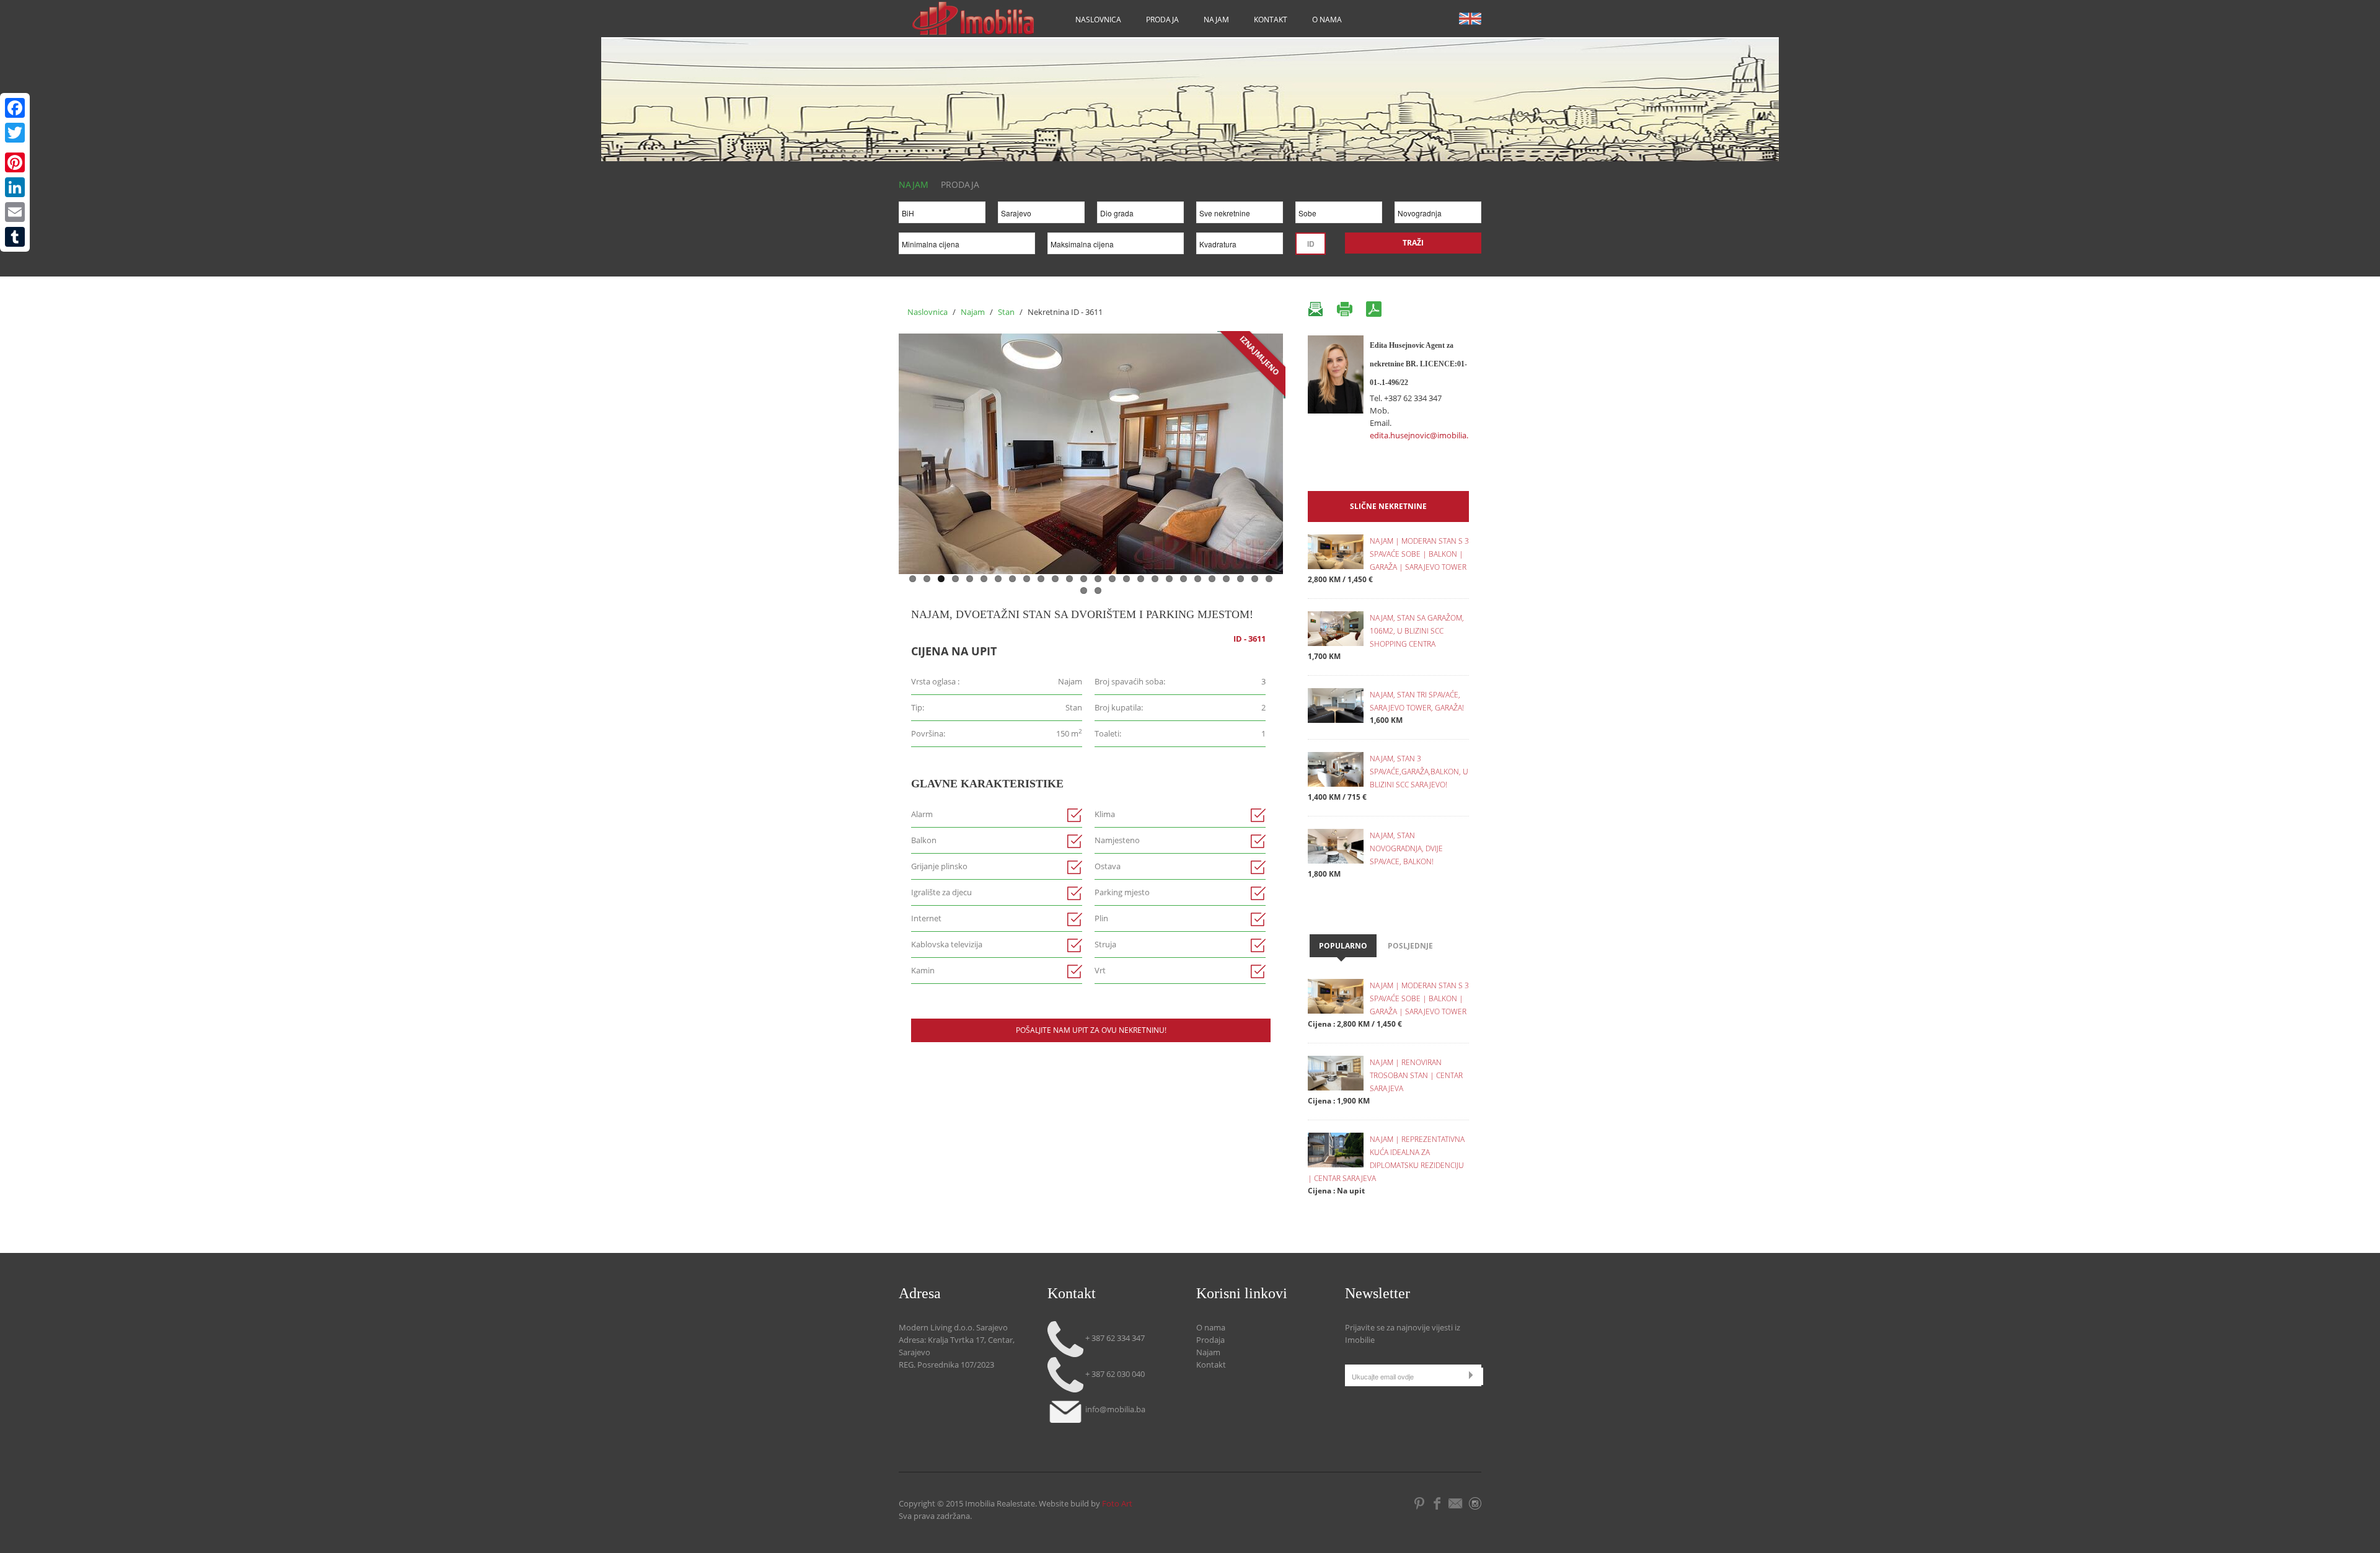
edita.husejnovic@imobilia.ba (1424, 435)
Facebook (1437, 1503)
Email (1457, 1503)
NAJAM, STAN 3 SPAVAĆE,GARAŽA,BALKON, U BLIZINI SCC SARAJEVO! (1419, 772)
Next (1296, 451)
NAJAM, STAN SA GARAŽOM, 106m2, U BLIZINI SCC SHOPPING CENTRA (1417, 631)
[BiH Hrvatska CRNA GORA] (942, 215)
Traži (1413, 243)
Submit (1474, 1375)
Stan (1007, 312)
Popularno (1343, 946)
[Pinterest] (15, 162)
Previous (886, 451)
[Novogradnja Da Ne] (1438, 215)
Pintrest (1420, 1503)
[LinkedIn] (15, 187)
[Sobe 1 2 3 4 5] (1339, 215)
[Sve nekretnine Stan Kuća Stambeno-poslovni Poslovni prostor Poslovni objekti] (1240, 215)
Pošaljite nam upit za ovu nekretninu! (1091, 1030)
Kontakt (1271, 20)
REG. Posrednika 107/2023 (946, 1365)
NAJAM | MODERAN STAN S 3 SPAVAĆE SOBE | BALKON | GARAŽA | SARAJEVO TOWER (1419, 554)
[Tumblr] (15, 237)
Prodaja (1162, 20)
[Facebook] (15, 108)
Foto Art (1117, 1503)
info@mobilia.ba (1114, 1409)
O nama (1327, 20)
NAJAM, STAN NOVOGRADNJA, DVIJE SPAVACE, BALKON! (1406, 848)
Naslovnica (1098, 20)
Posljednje (1410, 946)
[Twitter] (15, 133)
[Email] (15, 212)
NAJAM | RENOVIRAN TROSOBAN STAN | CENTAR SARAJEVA (1416, 1075)
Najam (1216, 20)
